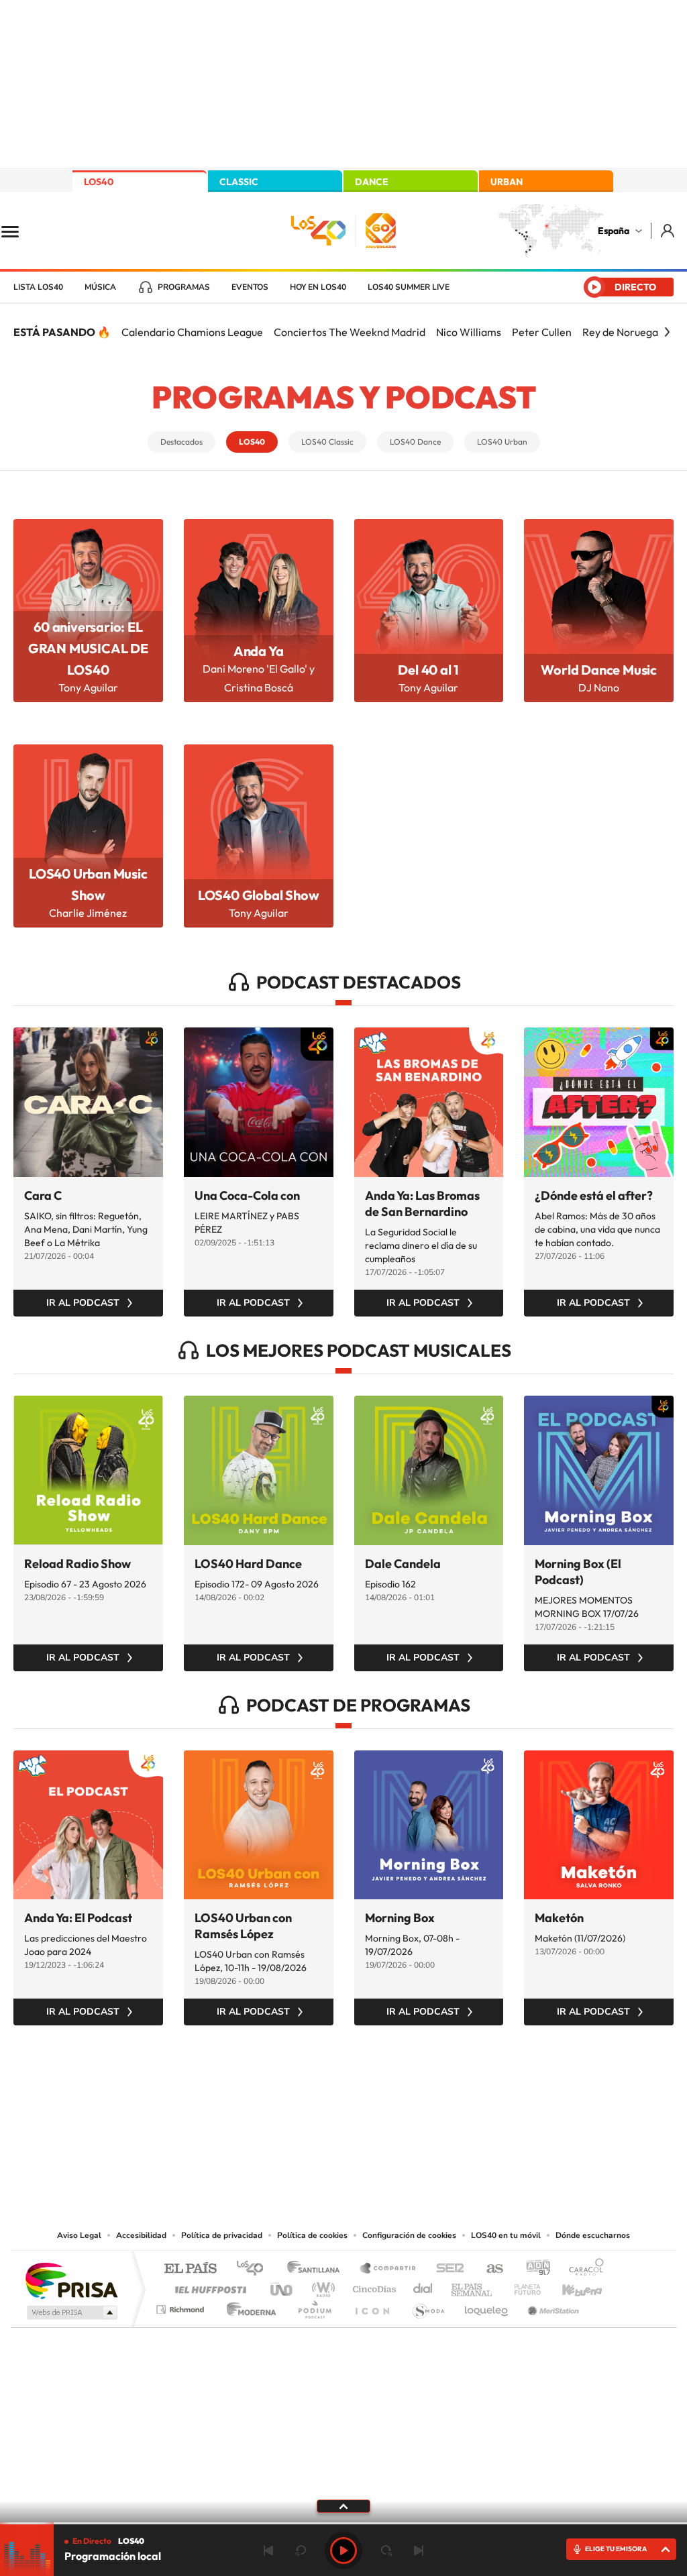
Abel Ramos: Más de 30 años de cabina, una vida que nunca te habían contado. (597, 1229)
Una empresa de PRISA (71, 2280)
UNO (282, 2286)
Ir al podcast (83, 1303)
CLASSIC (239, 182)
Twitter (343, 2092)
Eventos (250, 287)
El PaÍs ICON (372, 2306)
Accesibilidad (141, 2235)
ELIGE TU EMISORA (616, 2549)
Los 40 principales (255, 2269)
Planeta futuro (522, 2286)
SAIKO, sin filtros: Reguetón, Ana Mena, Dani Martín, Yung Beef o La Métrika (86, 1229)
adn (533, 2269)
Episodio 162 (390, 1584)
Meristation (551, 2306)
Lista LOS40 (38, 287)
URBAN (507, 182)
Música (100, 287)
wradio (321, 2286)
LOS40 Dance (415, 442)
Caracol (582, 2269)
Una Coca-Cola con (247, 1195)
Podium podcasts (314, 2306)
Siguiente (419, 2551)
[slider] (343, 2523)
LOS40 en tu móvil (506, 2235)
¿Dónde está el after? (594, 1195)
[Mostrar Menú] (19, 231)
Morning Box (400, 1918)
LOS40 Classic (327, 442)
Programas (184, 287)
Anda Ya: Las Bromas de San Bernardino (422, 1203)
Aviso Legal (79, 2235)
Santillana (317, 2269)
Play (343, 2551)
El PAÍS (190, 2269)
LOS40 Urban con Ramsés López (243, 1926)
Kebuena (570, 2286)
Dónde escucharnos (593, 2235)
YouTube (317, 2092)
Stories (424, 2092)
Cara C (43, 1195)
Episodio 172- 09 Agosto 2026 (257, 1584)
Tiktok (290, 2092)
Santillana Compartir (388, 2269)
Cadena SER (446, 2269)
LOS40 (99, 182)
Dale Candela (403, 1564)
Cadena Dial (423, 2286)
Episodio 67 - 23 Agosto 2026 (85, 1584)
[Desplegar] (343, 2506)
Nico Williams (469, 332)
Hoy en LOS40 (318, 287)
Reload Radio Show (77, 1564)
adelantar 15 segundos (386, 2551)
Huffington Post (208, 2286)
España (614, 231)
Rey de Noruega (620, 332)
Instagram (263, 2092)
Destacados (181, 442)
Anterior (268, 2551)
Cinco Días (372, 2286)
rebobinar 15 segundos (301, 2551)
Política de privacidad (222, 2235)
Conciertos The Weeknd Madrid (350, 332)
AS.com (489, 2269)
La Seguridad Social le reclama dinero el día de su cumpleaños (421, 1245)
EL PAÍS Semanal (473, 2286)
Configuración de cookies (409, 2235)
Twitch (397, 2092)
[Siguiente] (667, 332)
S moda (428, 2306)
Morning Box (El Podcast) (578, 1572)
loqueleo (487, 2306)
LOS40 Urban (502, 442)
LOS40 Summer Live (409, 287)
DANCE (372, 182)
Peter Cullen (542, 332)
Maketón (559, 1918)
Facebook (370, 2092)
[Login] (669, 230)
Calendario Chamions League (192, 332)
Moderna (248, 2306)
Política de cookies (312, 2235)
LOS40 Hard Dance (248, 1564)
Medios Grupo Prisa (71, 2312)
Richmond (182, 2306)
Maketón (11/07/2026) (580, 1938)
